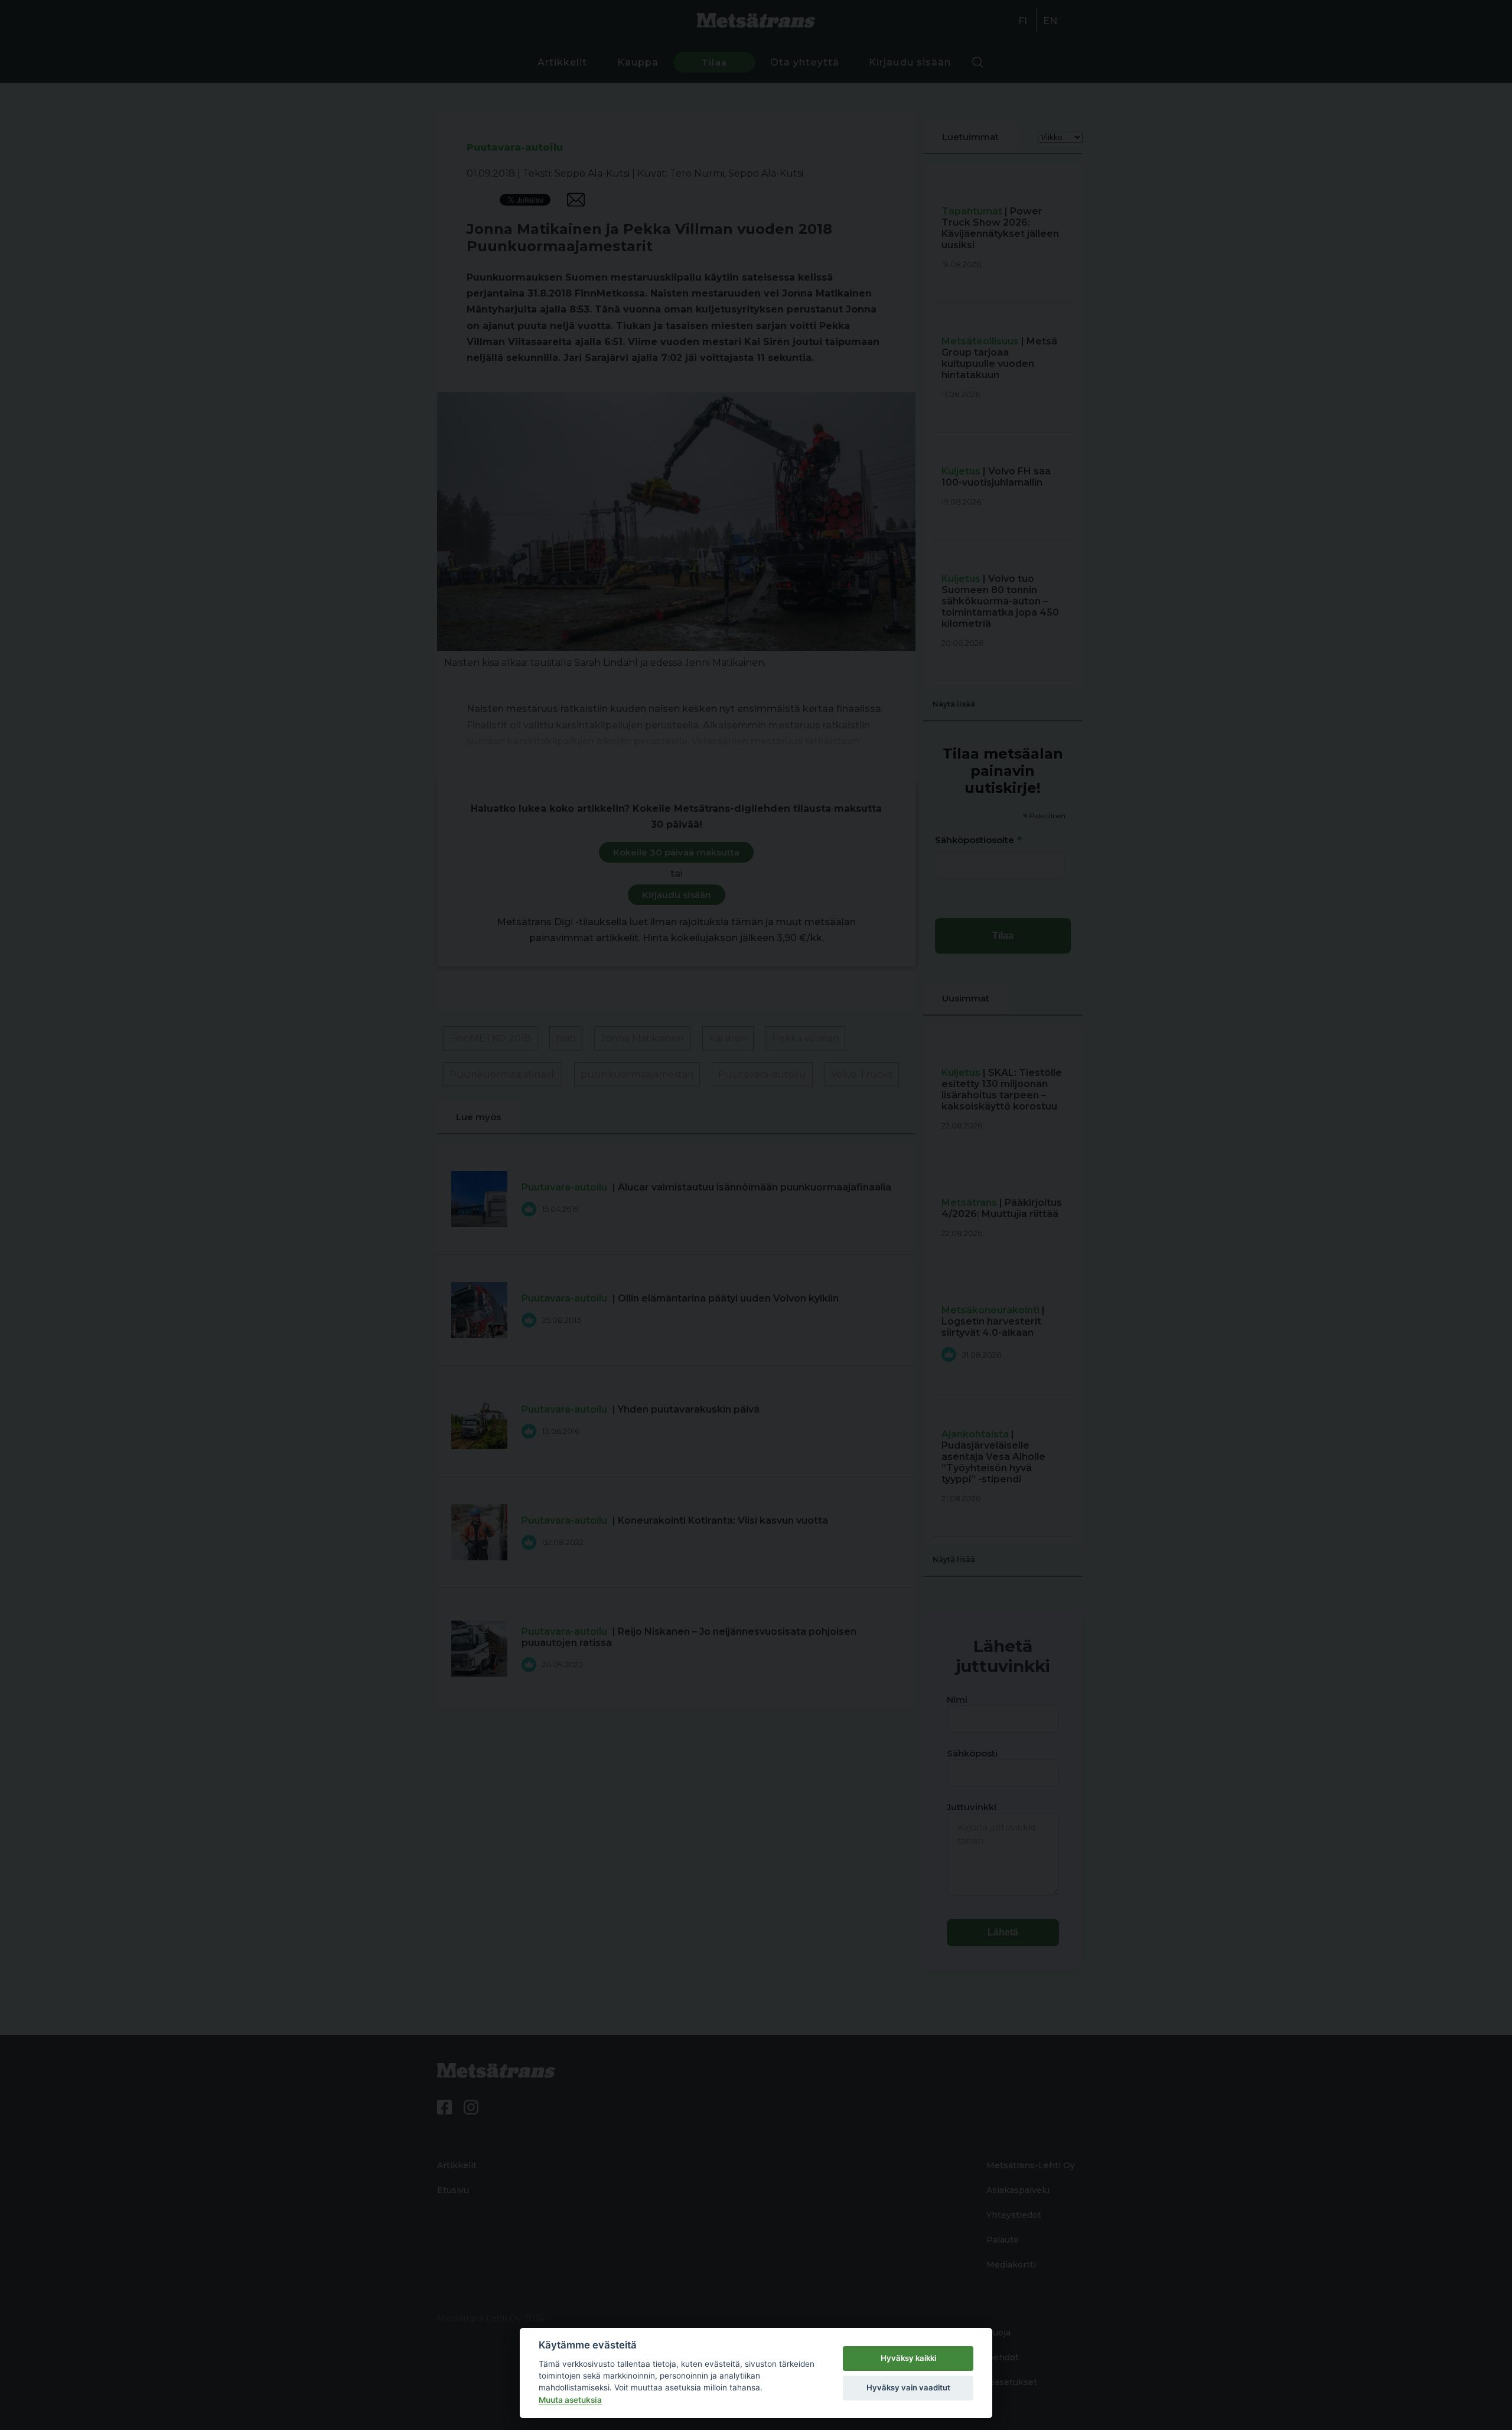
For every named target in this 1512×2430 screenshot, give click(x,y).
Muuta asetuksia (570, 2400)
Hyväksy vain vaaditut (908, 2387)
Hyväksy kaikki (908, 2358)
